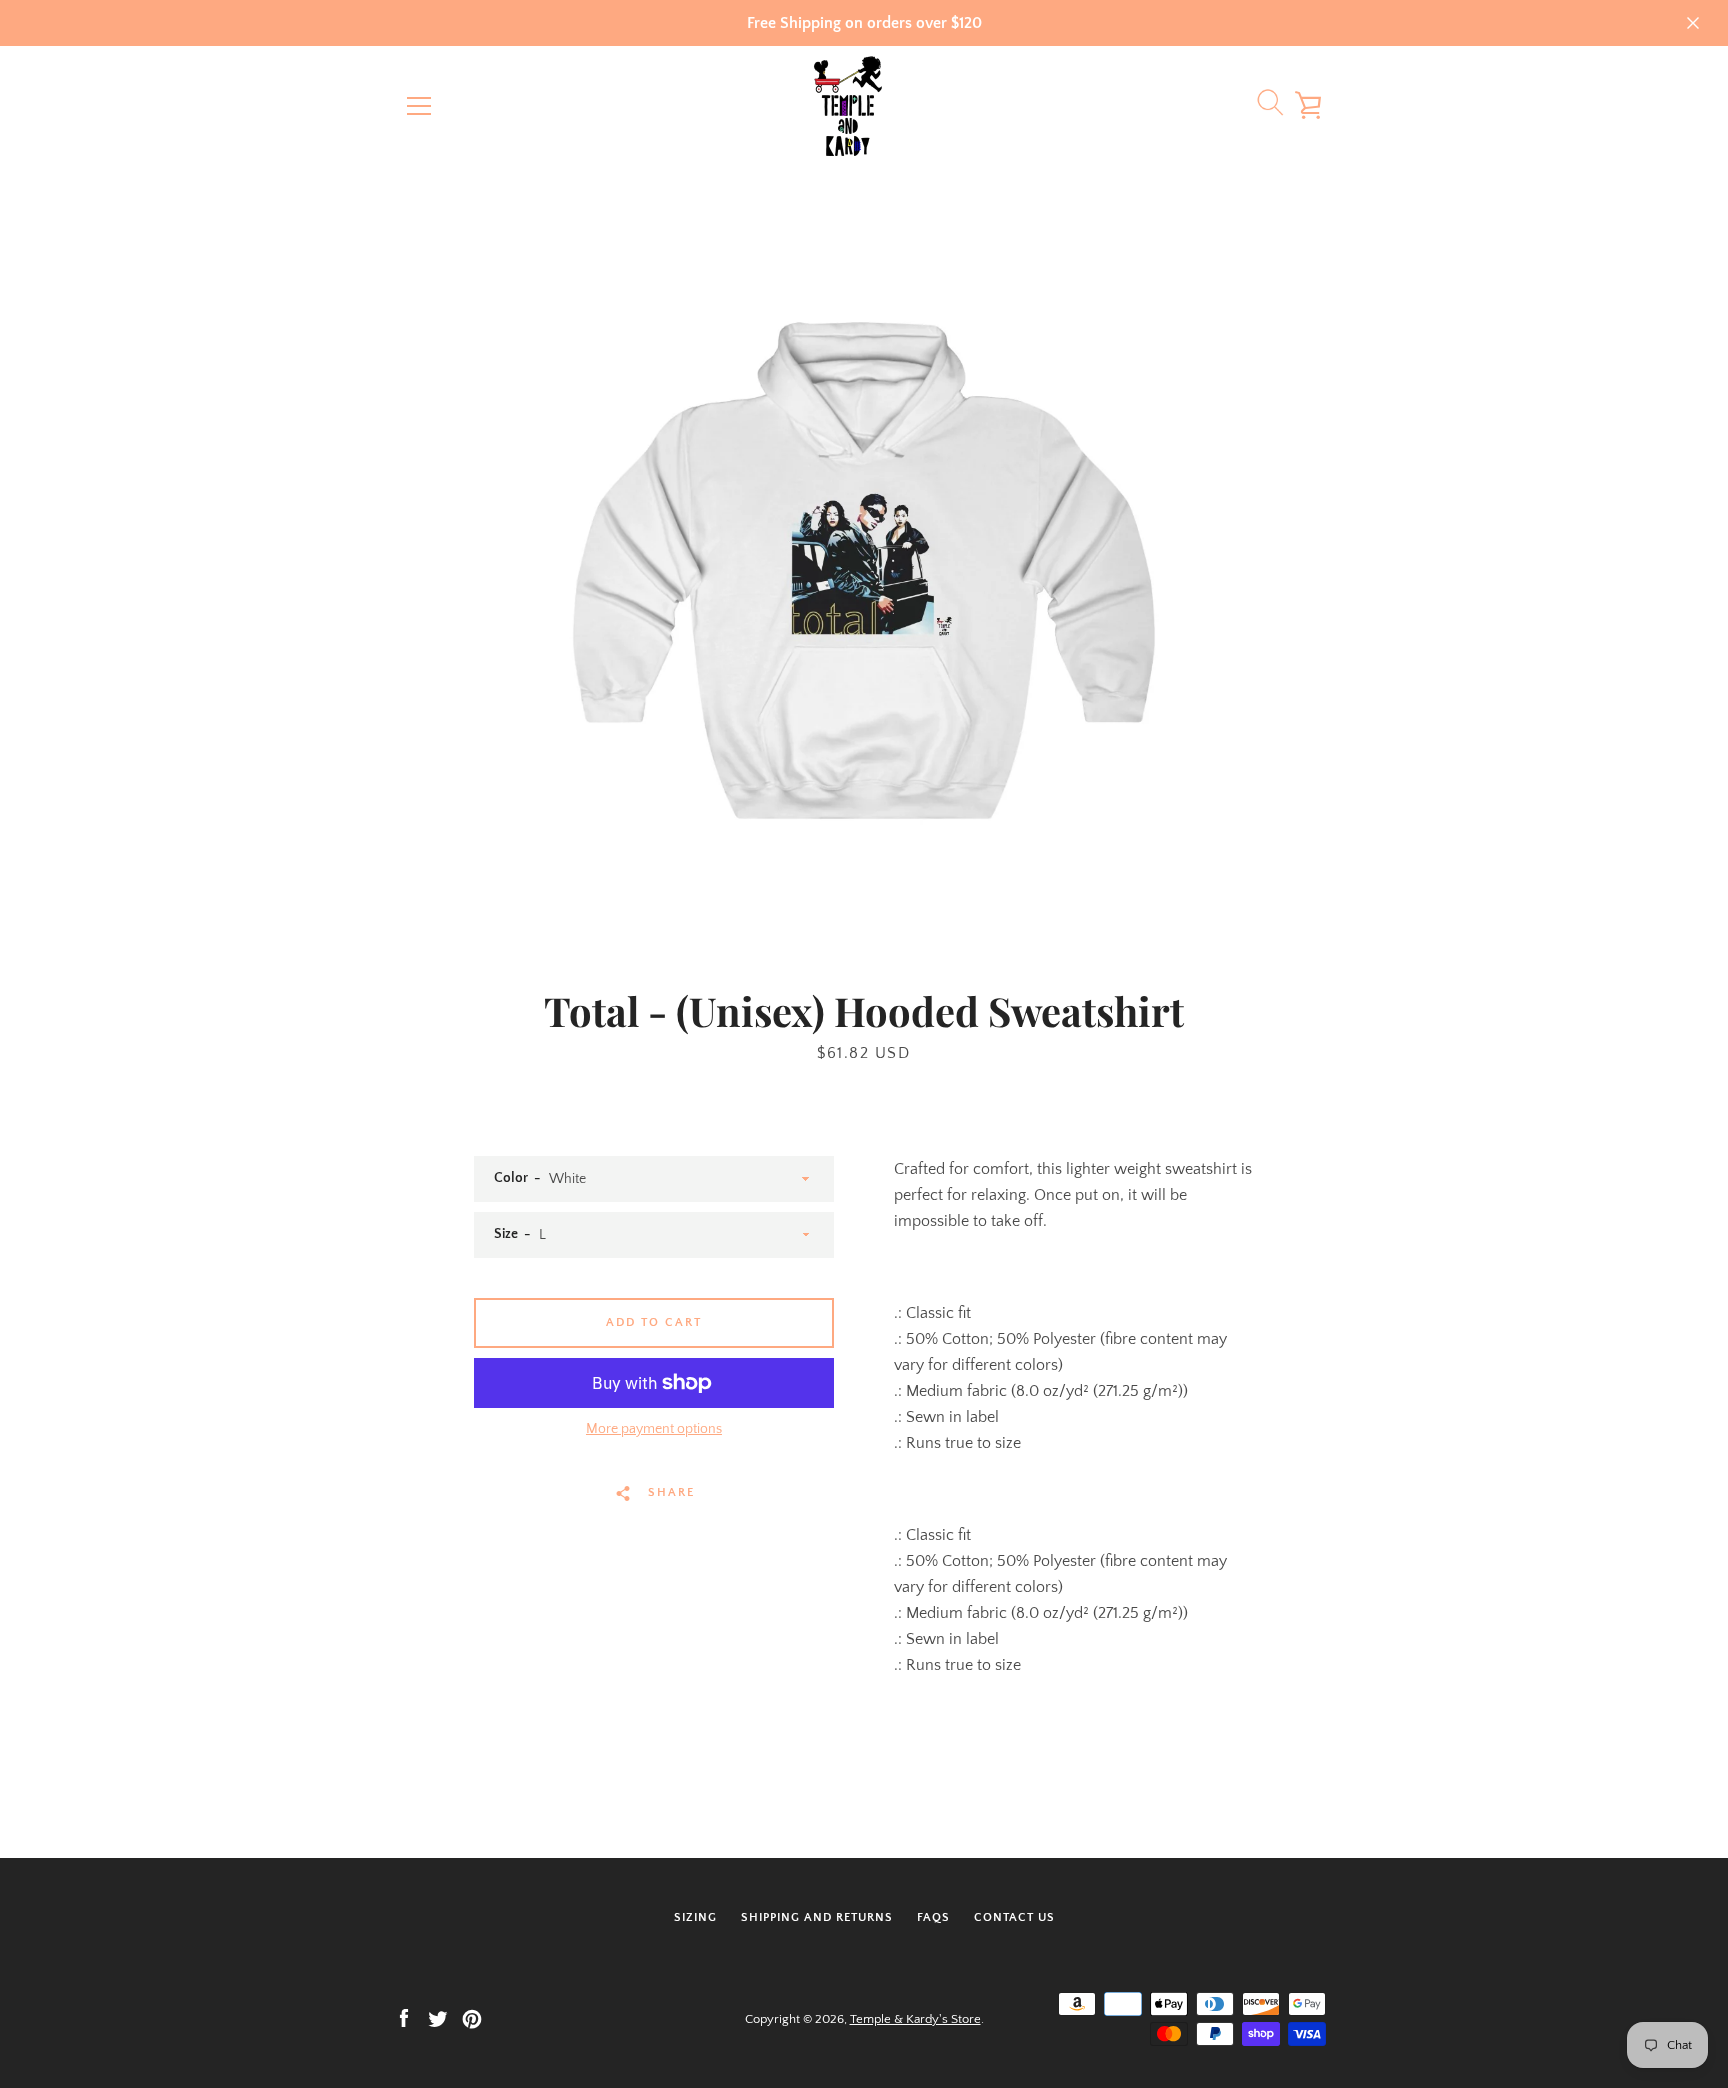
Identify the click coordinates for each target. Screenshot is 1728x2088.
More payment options (654, 1429)
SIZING (695, 1917)
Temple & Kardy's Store (915, 2019)
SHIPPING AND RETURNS (817, 1917)
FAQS (933, 1917)
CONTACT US (1014, 1917)
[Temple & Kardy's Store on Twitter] (438, 2018)
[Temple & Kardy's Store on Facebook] (404, 2018)
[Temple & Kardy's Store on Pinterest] (472, 2018)
